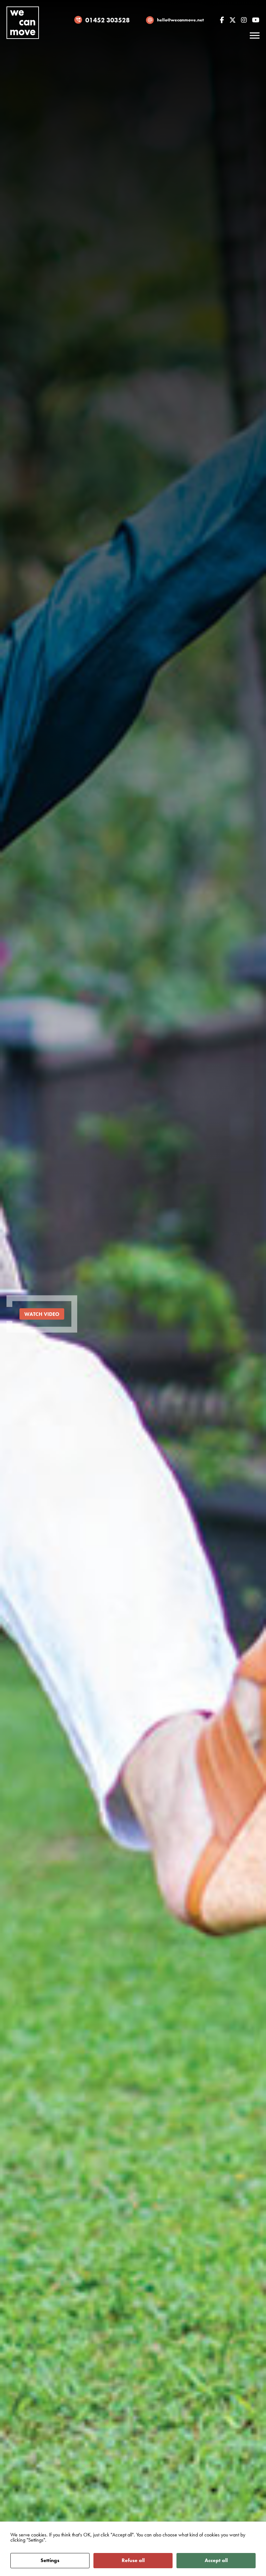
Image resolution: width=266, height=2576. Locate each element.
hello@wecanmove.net (180, 20)
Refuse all (133, 2560)
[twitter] (233, 20)
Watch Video (42, 1314)
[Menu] (255, 36)
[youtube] (256, 20)
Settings (50, 2560)
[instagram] (244, 20)
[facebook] (222, 20)
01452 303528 (108, 20)
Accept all (216, 2560)
